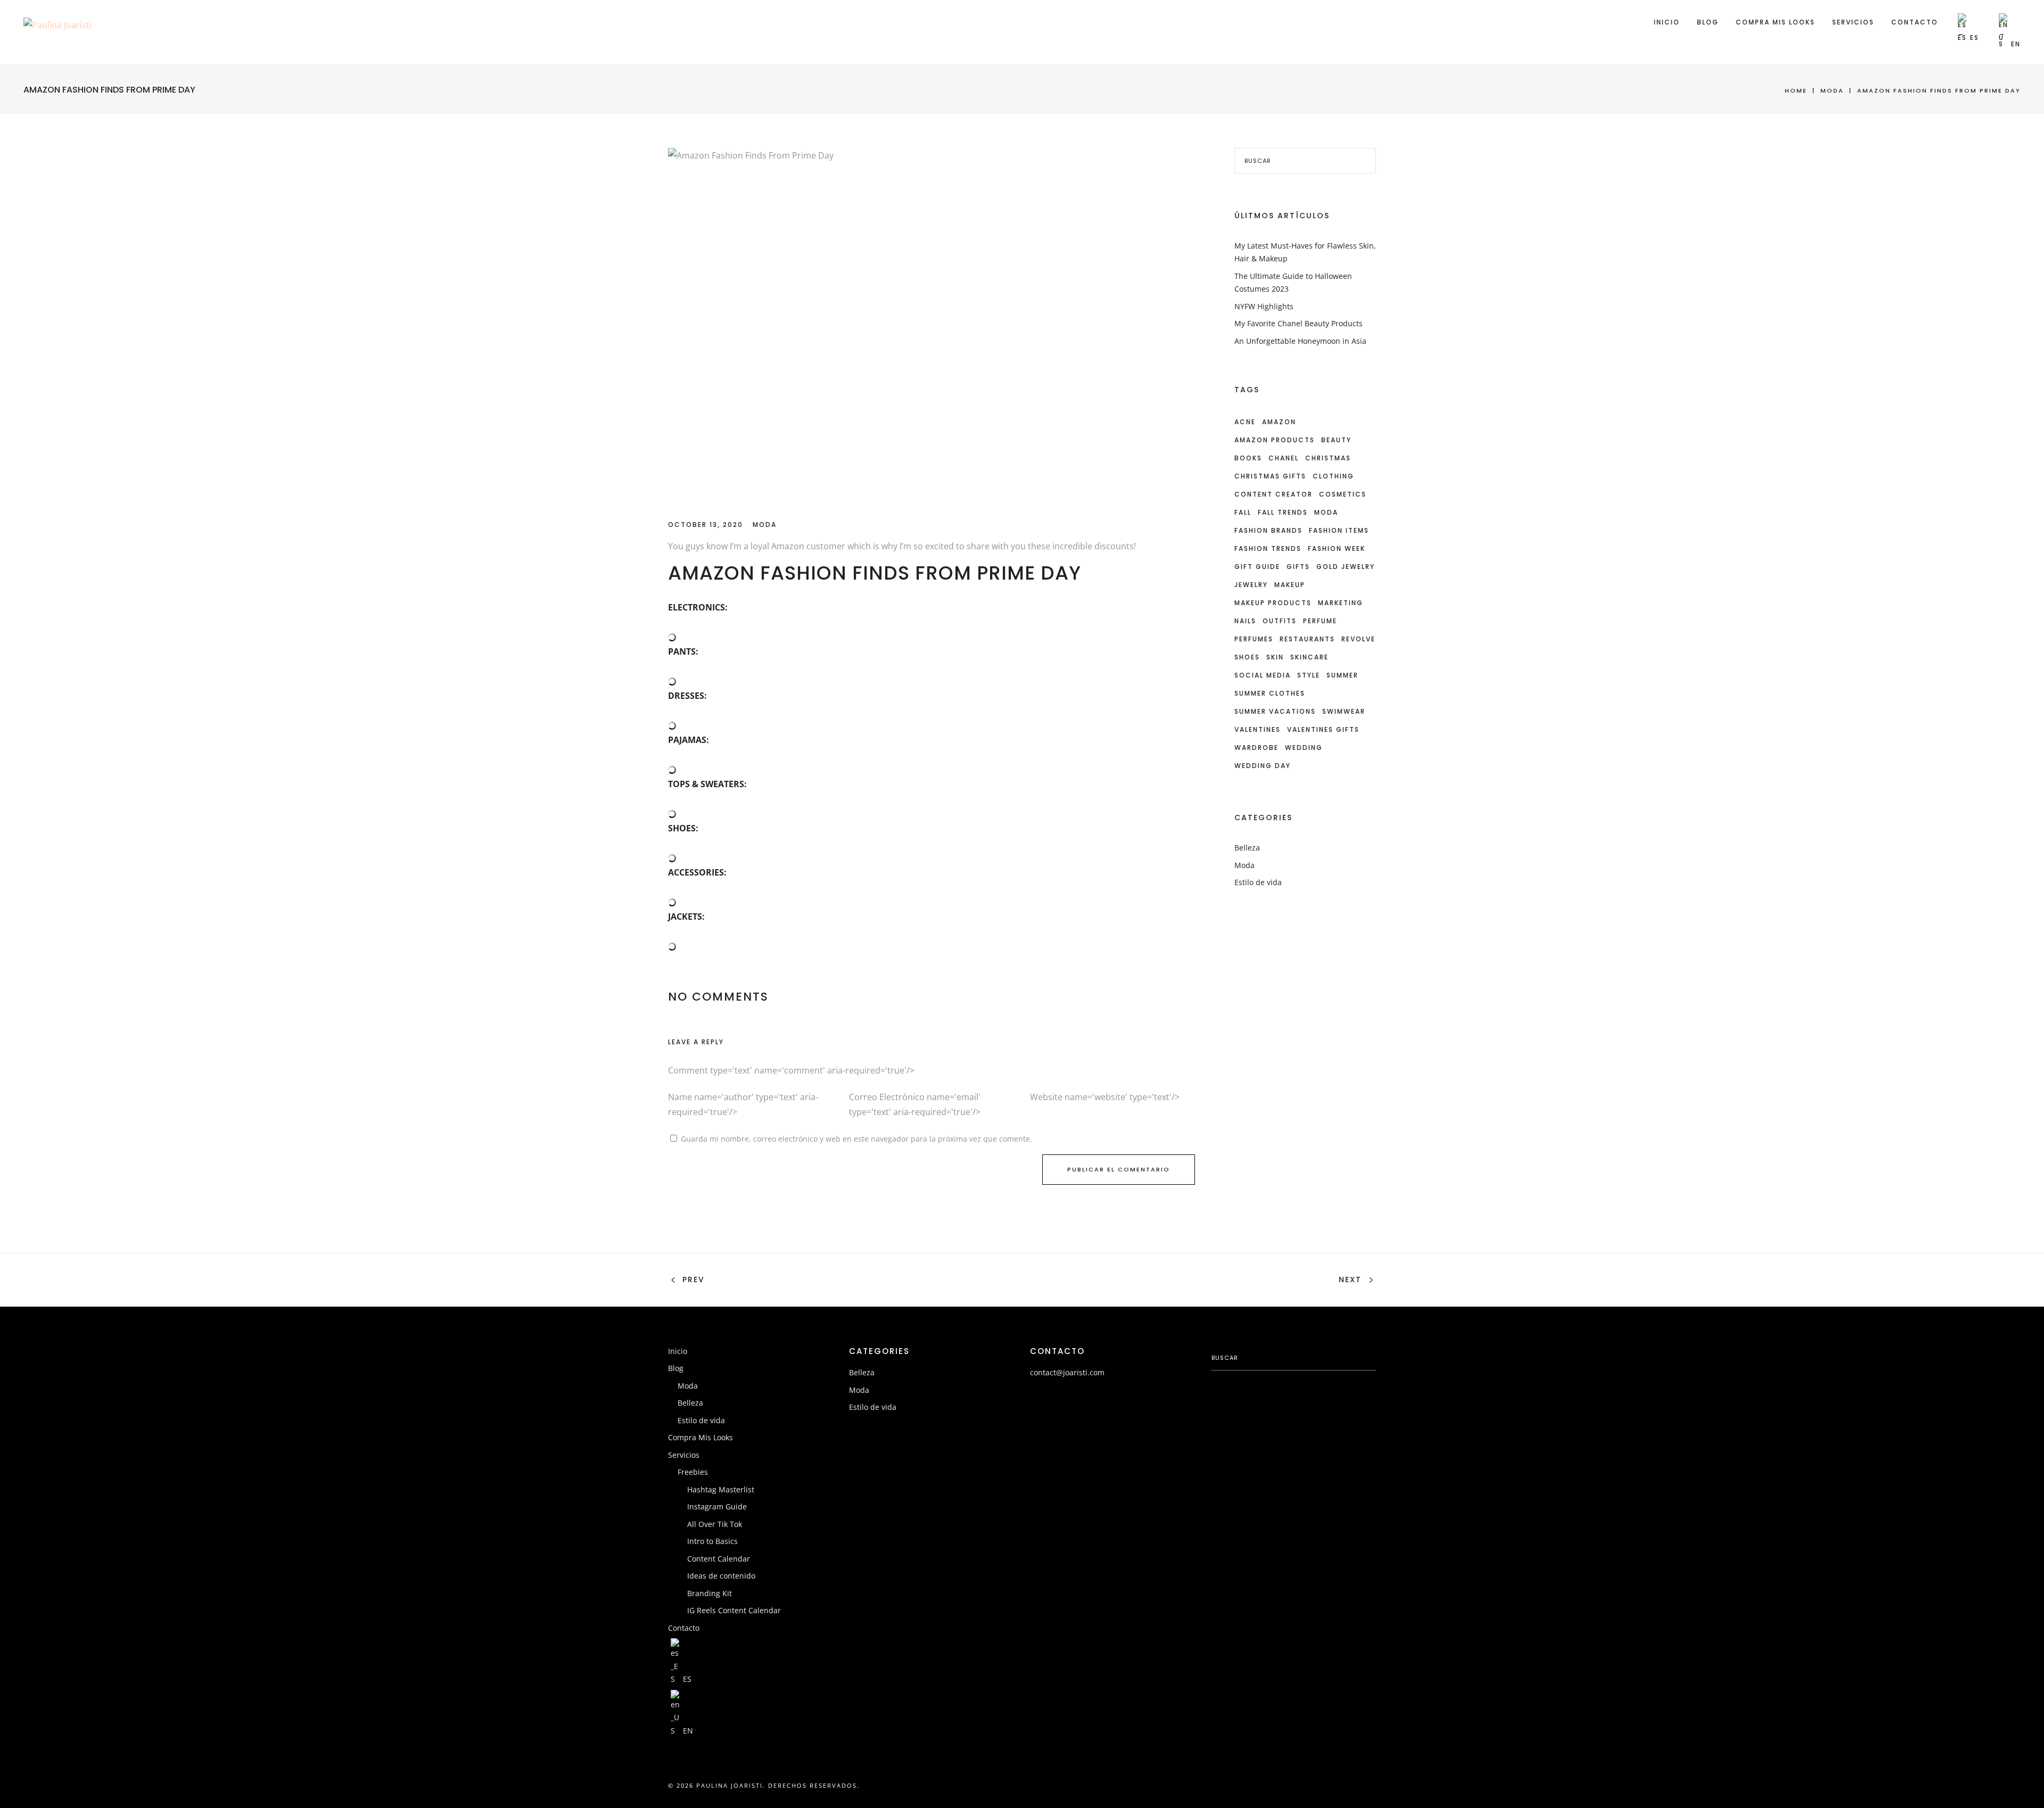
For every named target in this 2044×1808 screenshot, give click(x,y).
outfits (1280, 621)
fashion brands (1268, 530)
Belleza (1247, 848)
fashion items (1339, 530)
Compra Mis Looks (1775, 22)
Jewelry (1251, 585)
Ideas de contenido (721, 1576)
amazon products (1275, 440)
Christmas (1328, 458)
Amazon (1279, 422)
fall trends (1283, 512)
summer (1342, 675)
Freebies (693, 1472)
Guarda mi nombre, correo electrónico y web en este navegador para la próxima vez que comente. (856, 1139)
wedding (1304, 748)
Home (1796, 90)
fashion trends (1268, 548)
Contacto (1915, 22)
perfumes (1254, 639)
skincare (1309, 657)
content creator (1274, 494)
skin (1275, 657)
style (1309, 675)
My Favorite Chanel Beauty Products (1299, 323)
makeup (1290, 585)
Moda (1832, 90)
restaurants (1307, 639)
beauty (1336, 440)
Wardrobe (1256, 748)
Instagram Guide (717, 1506)
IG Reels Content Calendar (734, 1610)
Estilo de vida (1258, 882)
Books (1248, 458)
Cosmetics (1343, 494)
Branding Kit (710, 1593)
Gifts (1298, 567)
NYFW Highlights (1264, 306)
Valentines (1258, 729)
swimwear (1344, 711)
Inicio (1667, 22)
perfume (1320, 621)
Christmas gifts (1270, 476)
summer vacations (1275, 711)
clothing (1333, 476)
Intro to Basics (712, 1541)
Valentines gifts (1323, 729)
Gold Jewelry (1346, 567)
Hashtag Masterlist (721, 1489)
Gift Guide (1257, 567)
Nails (1245, 621)
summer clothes (1270, 693)
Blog (1708, 22)
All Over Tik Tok (715, 1524)
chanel (1284, 458)
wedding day (1263, 766)
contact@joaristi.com (1067, 1372)
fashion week (1337, 548)
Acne (1245, 422)
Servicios (1853, 22)
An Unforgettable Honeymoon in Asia (1300, 341)
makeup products (1273, 603)
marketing (1341, 603)
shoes (1247, 657)
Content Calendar (719, 1559)
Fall (1243, 512)
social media (1263, 675)
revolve (1358, 639)
